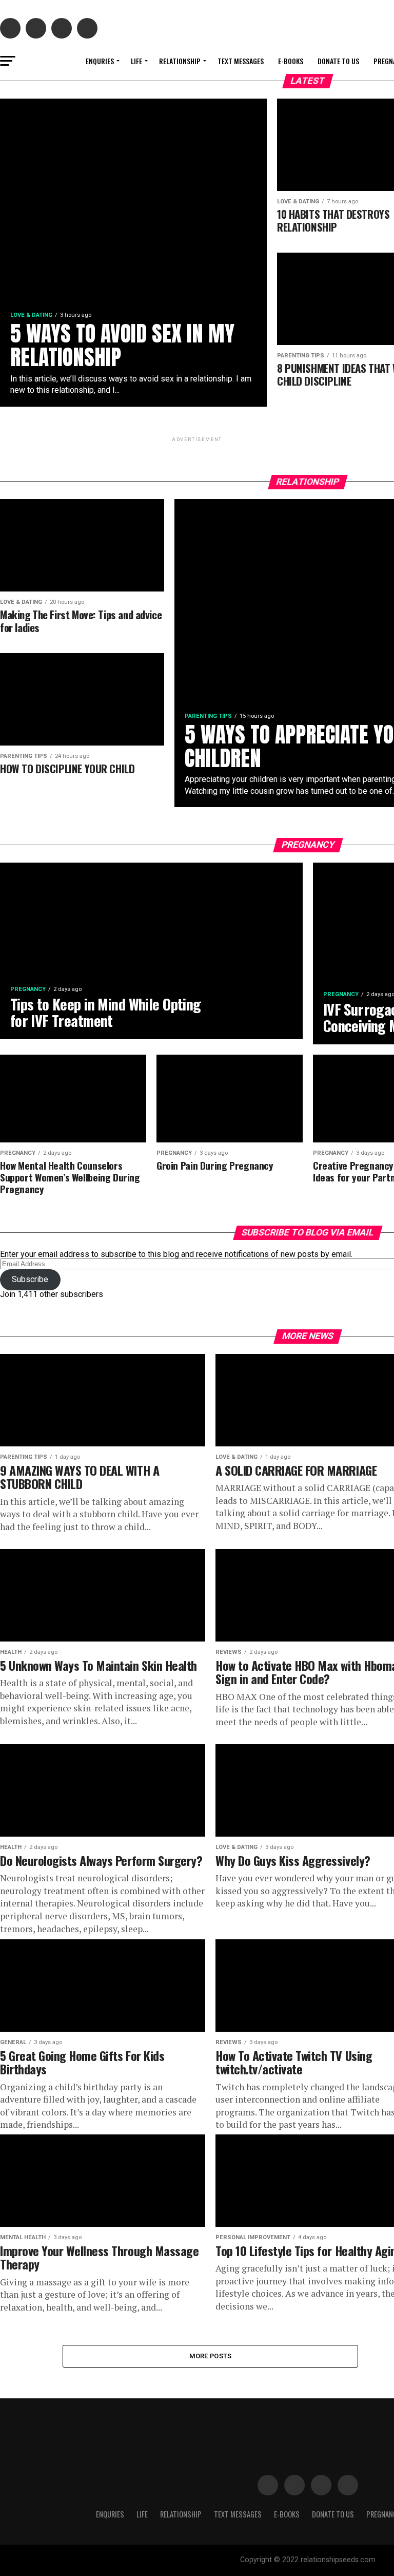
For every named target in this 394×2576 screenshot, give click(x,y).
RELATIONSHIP (180, 61)
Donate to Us (338, 61)
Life (136, 61)
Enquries (100, 61)
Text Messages (241, 61)
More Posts (211, 2356)
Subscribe (30, 1279)
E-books (291, 61)
